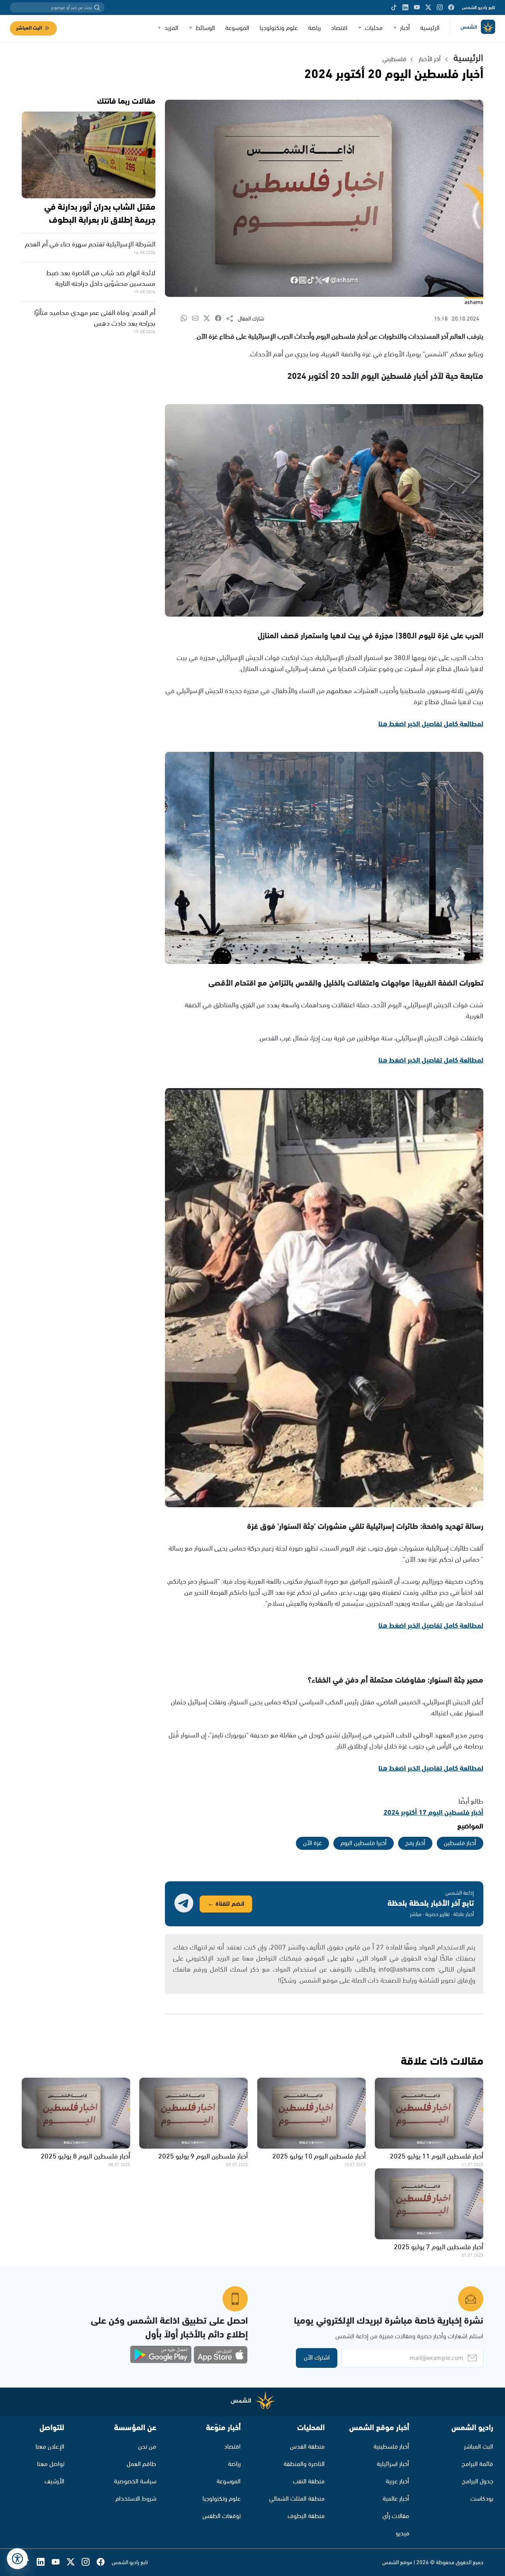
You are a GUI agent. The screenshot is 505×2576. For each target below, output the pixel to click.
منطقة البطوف (306, 2516)
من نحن (147, 2447)
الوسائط (205, 28)
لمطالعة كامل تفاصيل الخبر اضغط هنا (431, 724)
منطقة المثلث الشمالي (297, 2499)
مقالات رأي (396, 2516)
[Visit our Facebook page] (451, 7)
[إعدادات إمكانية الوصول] (17, 2559)
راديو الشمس (472, 2428)
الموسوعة (237, 28)
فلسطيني (394, 59)
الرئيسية (430, 28)
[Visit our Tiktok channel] (394, 7)
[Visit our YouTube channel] (417, 7)
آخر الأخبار (430, 59)
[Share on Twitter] (209, 319)
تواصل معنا (51, 2464)
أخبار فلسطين (460, 1843)
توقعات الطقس (222, 2516)
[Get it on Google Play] (161, 2355)
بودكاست (482, 2499)
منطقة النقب (309, 2482)
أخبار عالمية (396, 2499)
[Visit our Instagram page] (440, 7)
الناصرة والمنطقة (304, 2464)
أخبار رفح (415, 1843)
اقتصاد (339, 28)
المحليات (311, 2428)
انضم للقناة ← (226, 1904)
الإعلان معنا (50, 2447)
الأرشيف (54, 2482)
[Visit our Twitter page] (428, 7)
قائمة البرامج (477, 2464)
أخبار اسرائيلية (393, 2464)
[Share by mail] (198, 319)
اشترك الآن (317, 2358)
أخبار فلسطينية (391, 2447)
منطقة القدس (307, 2447)
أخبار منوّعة (223, 2428)
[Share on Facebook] (221, 319)
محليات (374, 28)
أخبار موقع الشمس (379, 2428)
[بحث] (97, 7)
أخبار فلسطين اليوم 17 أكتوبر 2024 (433, 1813)
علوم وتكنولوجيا (279, 28)
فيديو (402, 2534)
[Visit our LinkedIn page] (405, 7)
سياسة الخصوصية (135, 2482)
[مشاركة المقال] (232, 319)
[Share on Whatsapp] (186, 319)
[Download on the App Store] (221, 2355)
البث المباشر (29, 28)
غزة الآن (312, 1843)
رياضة (314, 28)
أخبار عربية (397, 2482)
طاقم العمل (141, 2464)
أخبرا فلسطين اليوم (364, 1843)
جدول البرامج (478, 2482)
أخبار (405, 28)
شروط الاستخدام (136, 2499)
